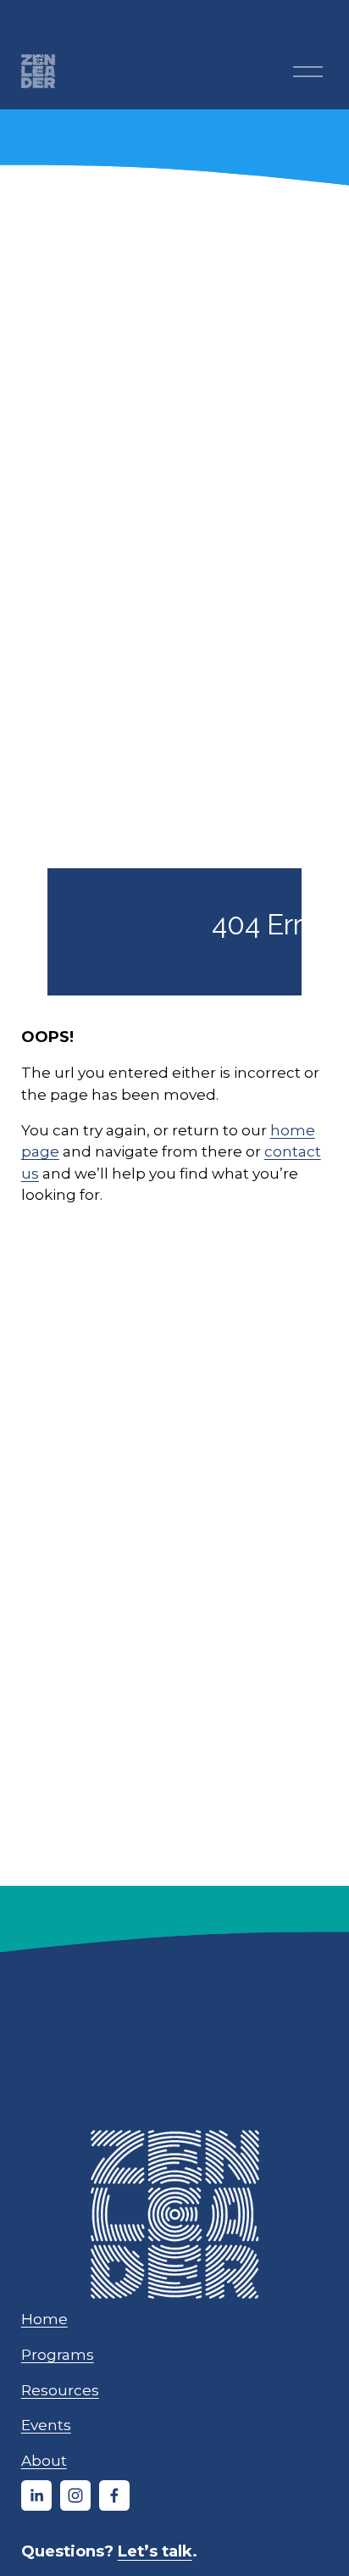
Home (44, 2319)
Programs (58, 2354)
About (44, 2460)
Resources (60, 2390)
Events (46, 2425)
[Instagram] (75, 2495)
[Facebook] (114, 2495)
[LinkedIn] (36, 2495)
